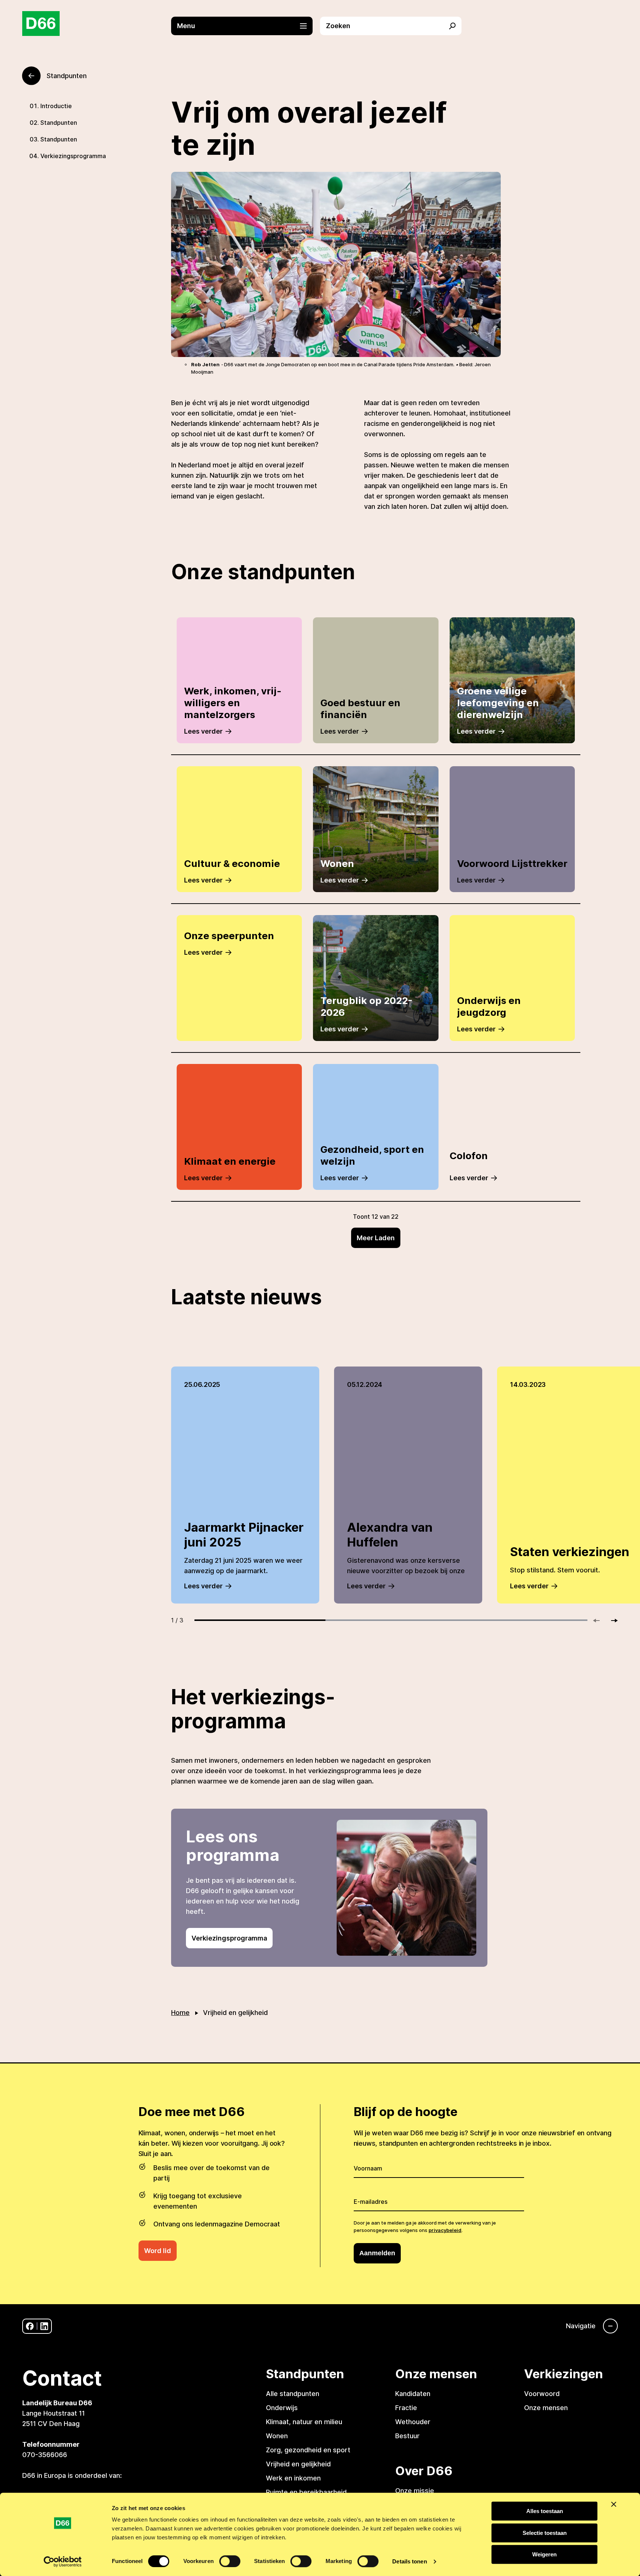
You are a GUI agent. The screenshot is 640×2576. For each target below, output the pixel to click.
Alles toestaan (545, 2511)
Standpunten (59, 123)
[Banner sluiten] (614, 2504)
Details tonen (409, 2561)
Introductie (56, 106)
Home (180, 2013)
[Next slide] (611, 1621)
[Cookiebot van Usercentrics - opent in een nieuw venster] (63, 2562)
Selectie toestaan (545, 2533)
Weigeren (544, 2554)
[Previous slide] (600, 1621)
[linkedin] (44, 2326)
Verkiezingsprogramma (73, 156)
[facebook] (30, 2326)
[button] (246, 26)
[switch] (230, 2561)
